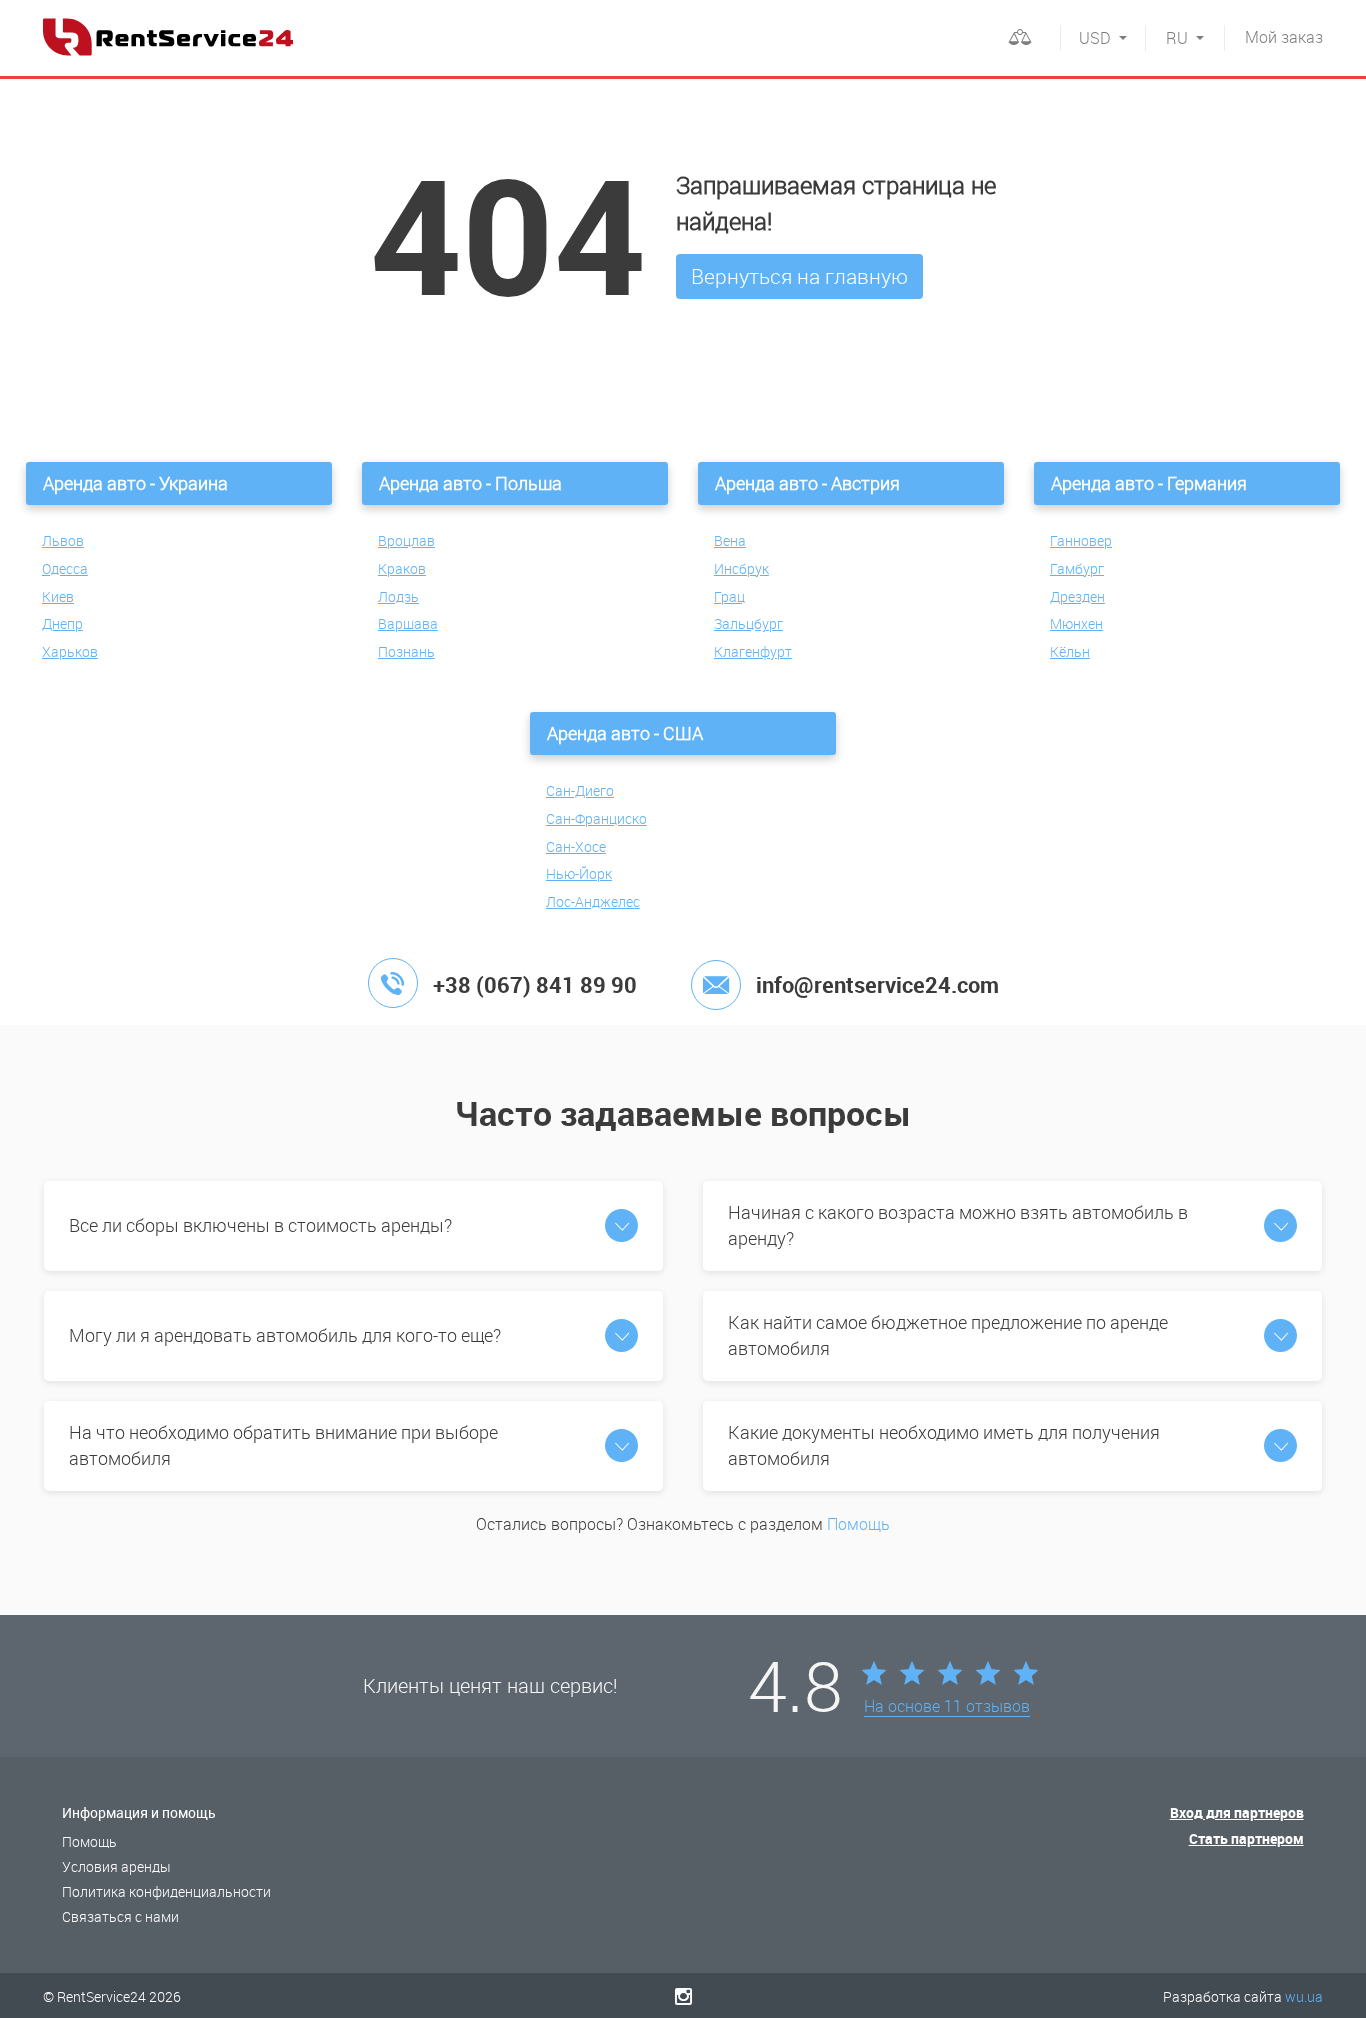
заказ (1284, 37)
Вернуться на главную (799, 276)
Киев (58, 596)
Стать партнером (1246, 1838)
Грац (729, 596)
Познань (406, 651)
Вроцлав (406, 540)
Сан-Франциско (596, 818)
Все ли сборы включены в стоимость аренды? (260, 1225)
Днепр (62, 623)
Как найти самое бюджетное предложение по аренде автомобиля (948, 1335)
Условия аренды (116, 1866)
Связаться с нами (120, 1916)
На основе (947, 1707)
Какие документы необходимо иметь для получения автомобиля (944, 1445)
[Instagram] (683, 1996)
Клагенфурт (753, 651)
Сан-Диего (580, 790)
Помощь (858, 1524)
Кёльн (1070, 651)
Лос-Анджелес (593, 901)
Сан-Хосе (576, 846)
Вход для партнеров (1237, 1812)
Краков (402, 568)
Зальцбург (748, 623)
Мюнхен (1076, 623)
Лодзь (398, 596)
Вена (730, 540)
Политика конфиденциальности (166, 1891)
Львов (63, 540)
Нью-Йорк (579, 873)
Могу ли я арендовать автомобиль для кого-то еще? (285, 1335)
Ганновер (1081, 540)
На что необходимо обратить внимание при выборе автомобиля (283, 1445)
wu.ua (1304, 1996)
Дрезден (1077, 596)
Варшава (408, 623)
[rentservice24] (168, 37)
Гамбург (1077, 568)
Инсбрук (741, 568)
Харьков (70, 651)
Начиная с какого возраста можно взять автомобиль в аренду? (958, 1225)
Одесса (65, 568)
